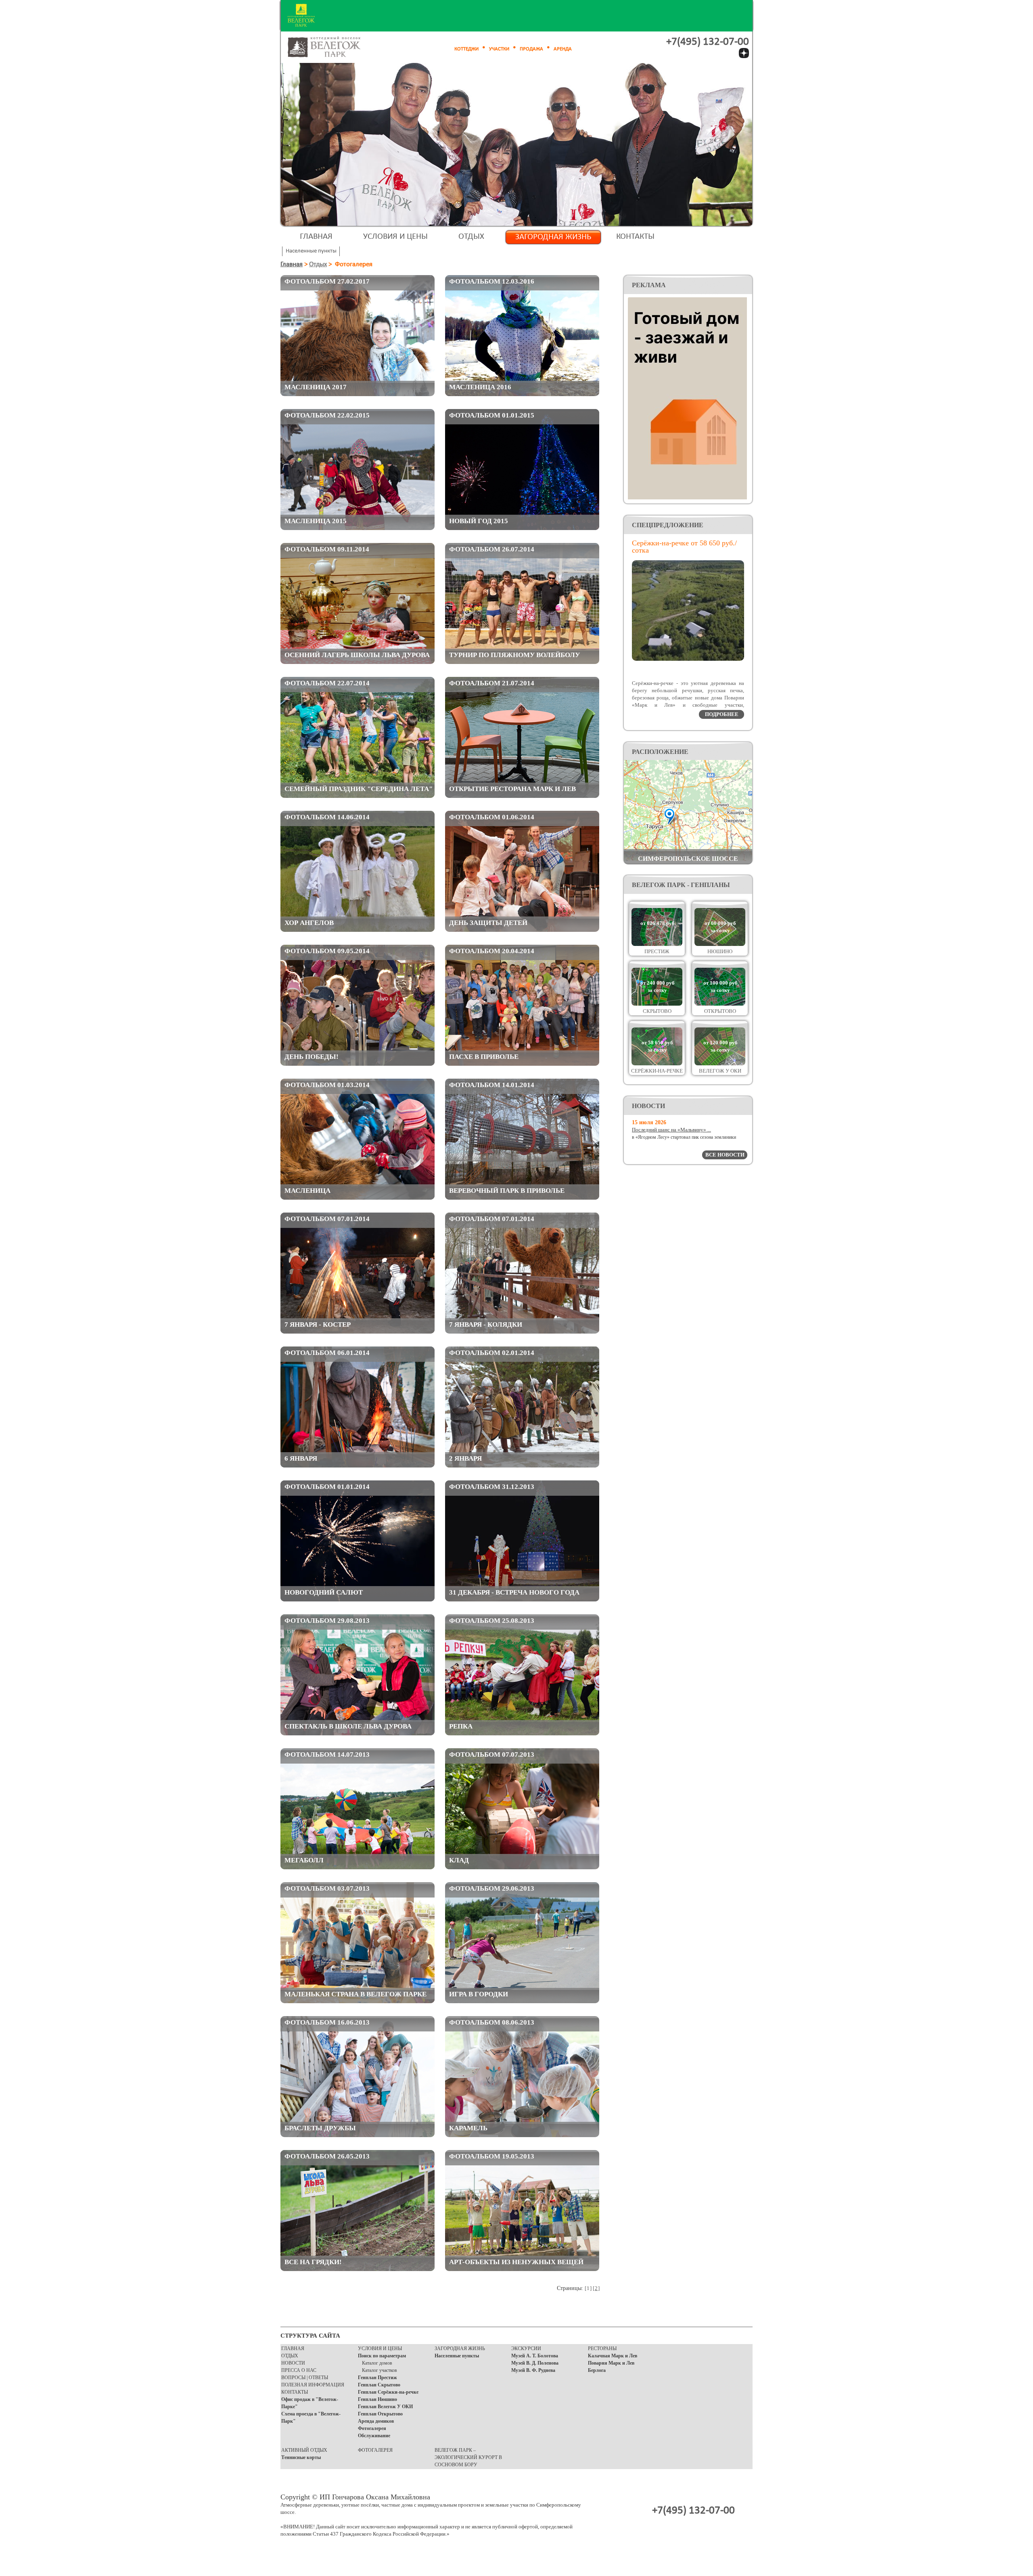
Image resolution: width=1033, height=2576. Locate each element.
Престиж (657, 951)
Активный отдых (304, 2450)
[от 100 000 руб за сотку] (720, 1004)
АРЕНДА (563, 49)
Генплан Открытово (380, 2414)
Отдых (471, 237)
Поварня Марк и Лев (611, 2363)
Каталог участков (380, 2370)
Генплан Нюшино (377, 2399)
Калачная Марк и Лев (613, 2356)
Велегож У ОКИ (720, 1071)
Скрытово (657, 1011)
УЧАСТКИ (499, 49)
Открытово (720, 1011)
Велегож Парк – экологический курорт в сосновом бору (468, 2457)
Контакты (635, 237)
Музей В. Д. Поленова (535, 2363)
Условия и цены (395, 237)
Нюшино (720, 951)
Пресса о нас (299, 2370)
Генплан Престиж (377, 2378)
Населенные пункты (457, 2356)
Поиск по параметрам (382, 2356)
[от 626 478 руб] (657, 944)
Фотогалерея (372, 2428)
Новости (293, 2363)
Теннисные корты (301, 2457)
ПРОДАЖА (531, 49)
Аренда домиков (376, 2421)
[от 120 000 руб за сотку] (720, 1064)
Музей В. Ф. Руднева (533, 2370)
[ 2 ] (596, 2288)
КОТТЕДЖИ (466, 49)
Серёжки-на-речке (657, 1071)
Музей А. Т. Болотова (535, 2356)
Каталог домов (377, 2363)
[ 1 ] (588, 2288)
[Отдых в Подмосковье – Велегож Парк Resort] (333, 47)
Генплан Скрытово (379, 2385)
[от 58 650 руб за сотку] (657, 1064)
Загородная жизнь (553, 237)
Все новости (725, 1155)
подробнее (722, 714)
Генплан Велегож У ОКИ (385, 2407)
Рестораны (602, 2348)
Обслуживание (374, 2436)
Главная (316, 237)
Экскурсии (526, 2348)
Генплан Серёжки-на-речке (388, 2392)
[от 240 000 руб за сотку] (657, 1004)
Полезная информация (313, 2385)
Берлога (597, 2370)
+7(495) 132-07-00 (708, 42)
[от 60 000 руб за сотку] (720, 944)
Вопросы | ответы (305, 2378)
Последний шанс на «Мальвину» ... (671, 1130)
